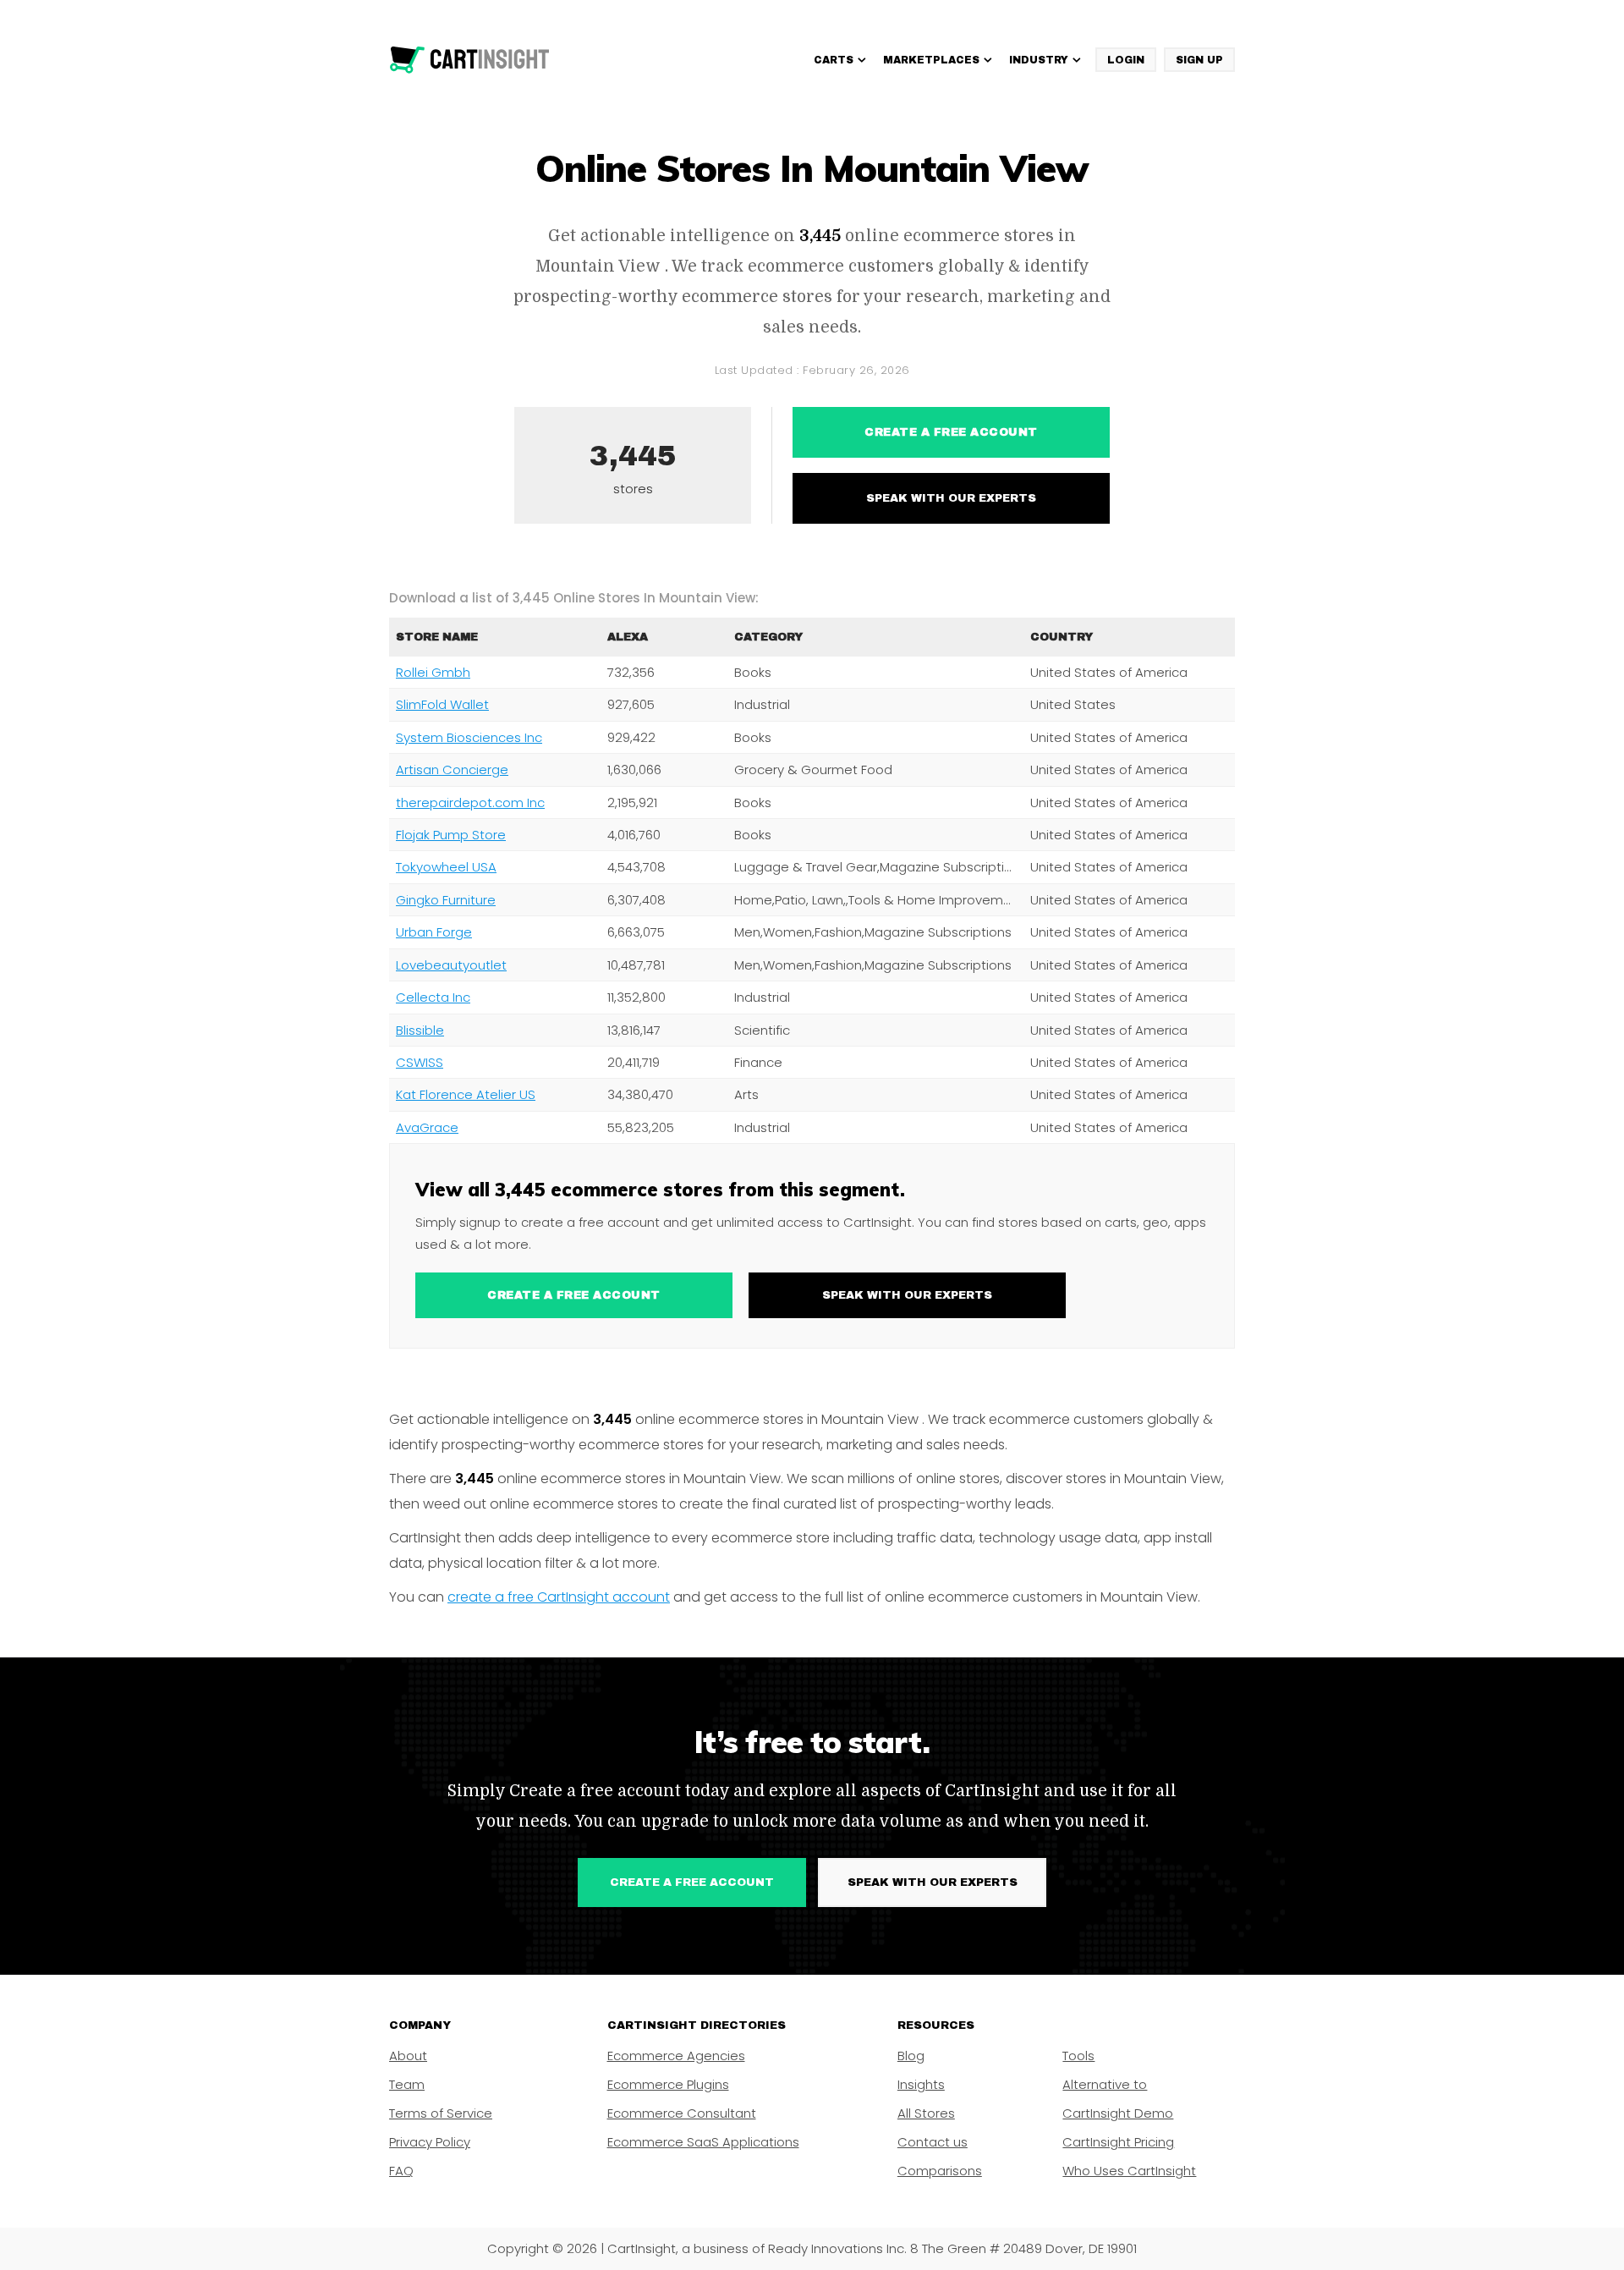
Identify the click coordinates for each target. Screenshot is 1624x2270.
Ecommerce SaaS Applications (703, 2142)
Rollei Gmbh (433, 672)
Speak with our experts (951, 498)
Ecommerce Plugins (668, 2084)
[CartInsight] (470, 60)
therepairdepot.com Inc (470, 802)
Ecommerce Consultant (682, 2113)
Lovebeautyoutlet (451, 965)
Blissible (420, 1030)
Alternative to (1105, 2084)
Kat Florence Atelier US (466, 1094)
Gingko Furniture (446, 900)
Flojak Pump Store (451, 835)
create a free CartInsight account (559, 1597)
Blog (911, 2056)
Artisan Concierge (452, 769)
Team (407, 2084)
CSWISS (420, 1062)
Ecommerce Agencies (676, 2056)
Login (1126, 60)
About (408, 2056)
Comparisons (940, 2171)
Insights (921, 2084)
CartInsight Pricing (1118, 2142)
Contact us (933, 2142)
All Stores (926, 2113)
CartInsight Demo (1118, 2113)
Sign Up (1199, 60)
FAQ (401, 2171)
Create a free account (951, 432)
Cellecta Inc (433, 997)
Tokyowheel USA (446, 867)
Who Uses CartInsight (1129, 2171)
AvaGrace (427, 1127)
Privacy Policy (430, 2142)
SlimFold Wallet (442, 704)
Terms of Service (441, 2113)
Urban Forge (434, 932)
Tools (1078, 2056)
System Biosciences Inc (469, 737)
